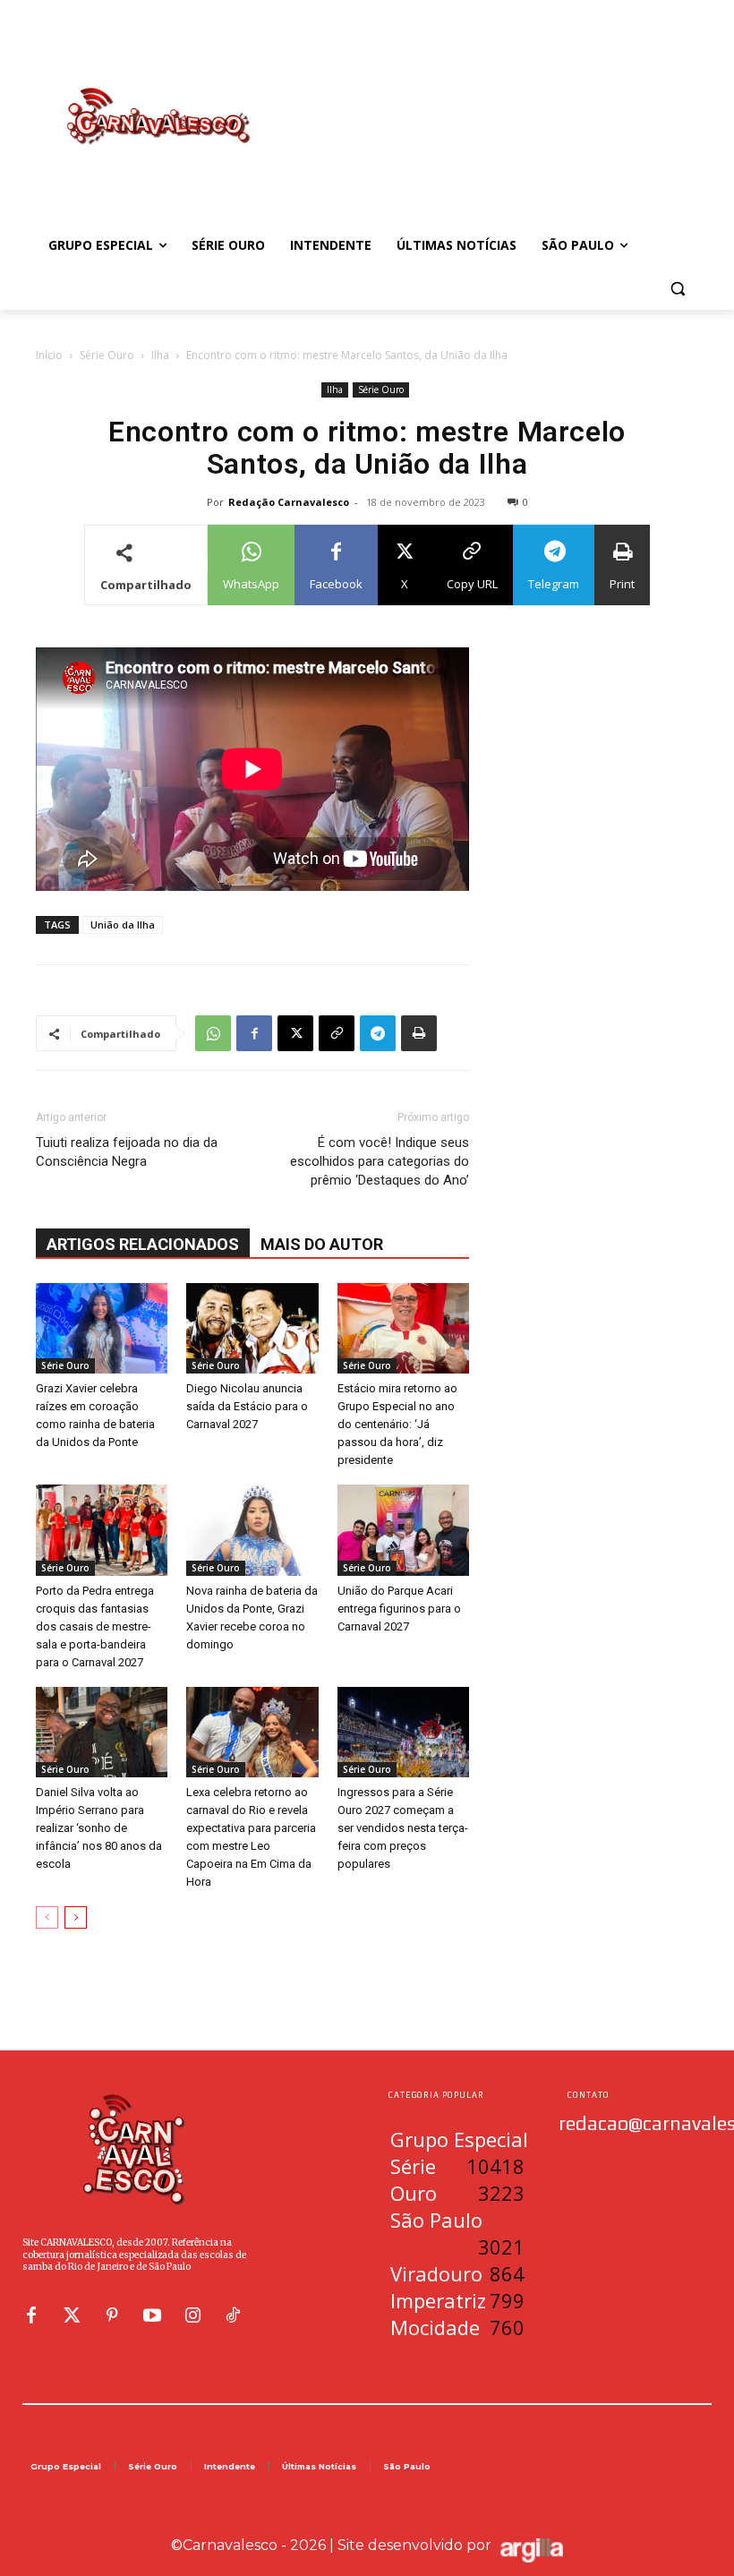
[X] (295, 1033)
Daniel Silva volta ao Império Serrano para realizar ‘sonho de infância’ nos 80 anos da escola (99, 1828)
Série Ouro (107, 355)
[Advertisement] (489, 98)
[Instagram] (192, 2315)
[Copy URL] (337, 1033)
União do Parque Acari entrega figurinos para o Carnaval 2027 (399, 1609)
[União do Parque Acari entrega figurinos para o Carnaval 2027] (403, 1530)
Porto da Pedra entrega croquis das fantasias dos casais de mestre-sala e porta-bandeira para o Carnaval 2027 (95, 1626)
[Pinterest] (112, 2315)
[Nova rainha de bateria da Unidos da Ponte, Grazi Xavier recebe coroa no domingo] (252, 1530)
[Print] (419, 1033)
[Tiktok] (233, 2315)
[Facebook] (254, 1033)
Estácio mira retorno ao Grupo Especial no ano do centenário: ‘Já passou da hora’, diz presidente (397, 1424)
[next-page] (76, 1917)
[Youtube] (152, 2315)
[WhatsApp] (213, 1033)
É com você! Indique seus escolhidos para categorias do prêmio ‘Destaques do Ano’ (380, 1161)
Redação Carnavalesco (289, 502)
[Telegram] (378, 1033)
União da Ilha (123, 924)
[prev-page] (47, 1917)
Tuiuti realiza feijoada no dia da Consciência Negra (127, 1152)
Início (49, 355)
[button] (677, 289)
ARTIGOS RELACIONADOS (143, 1244)
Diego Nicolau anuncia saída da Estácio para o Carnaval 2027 (247, 1406)
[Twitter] (72, 2315)
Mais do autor (322, 1244)
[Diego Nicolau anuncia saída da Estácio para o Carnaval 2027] (252, 1328)
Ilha (160, 355)
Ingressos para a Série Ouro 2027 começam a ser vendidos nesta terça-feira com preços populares (403, 1828)
